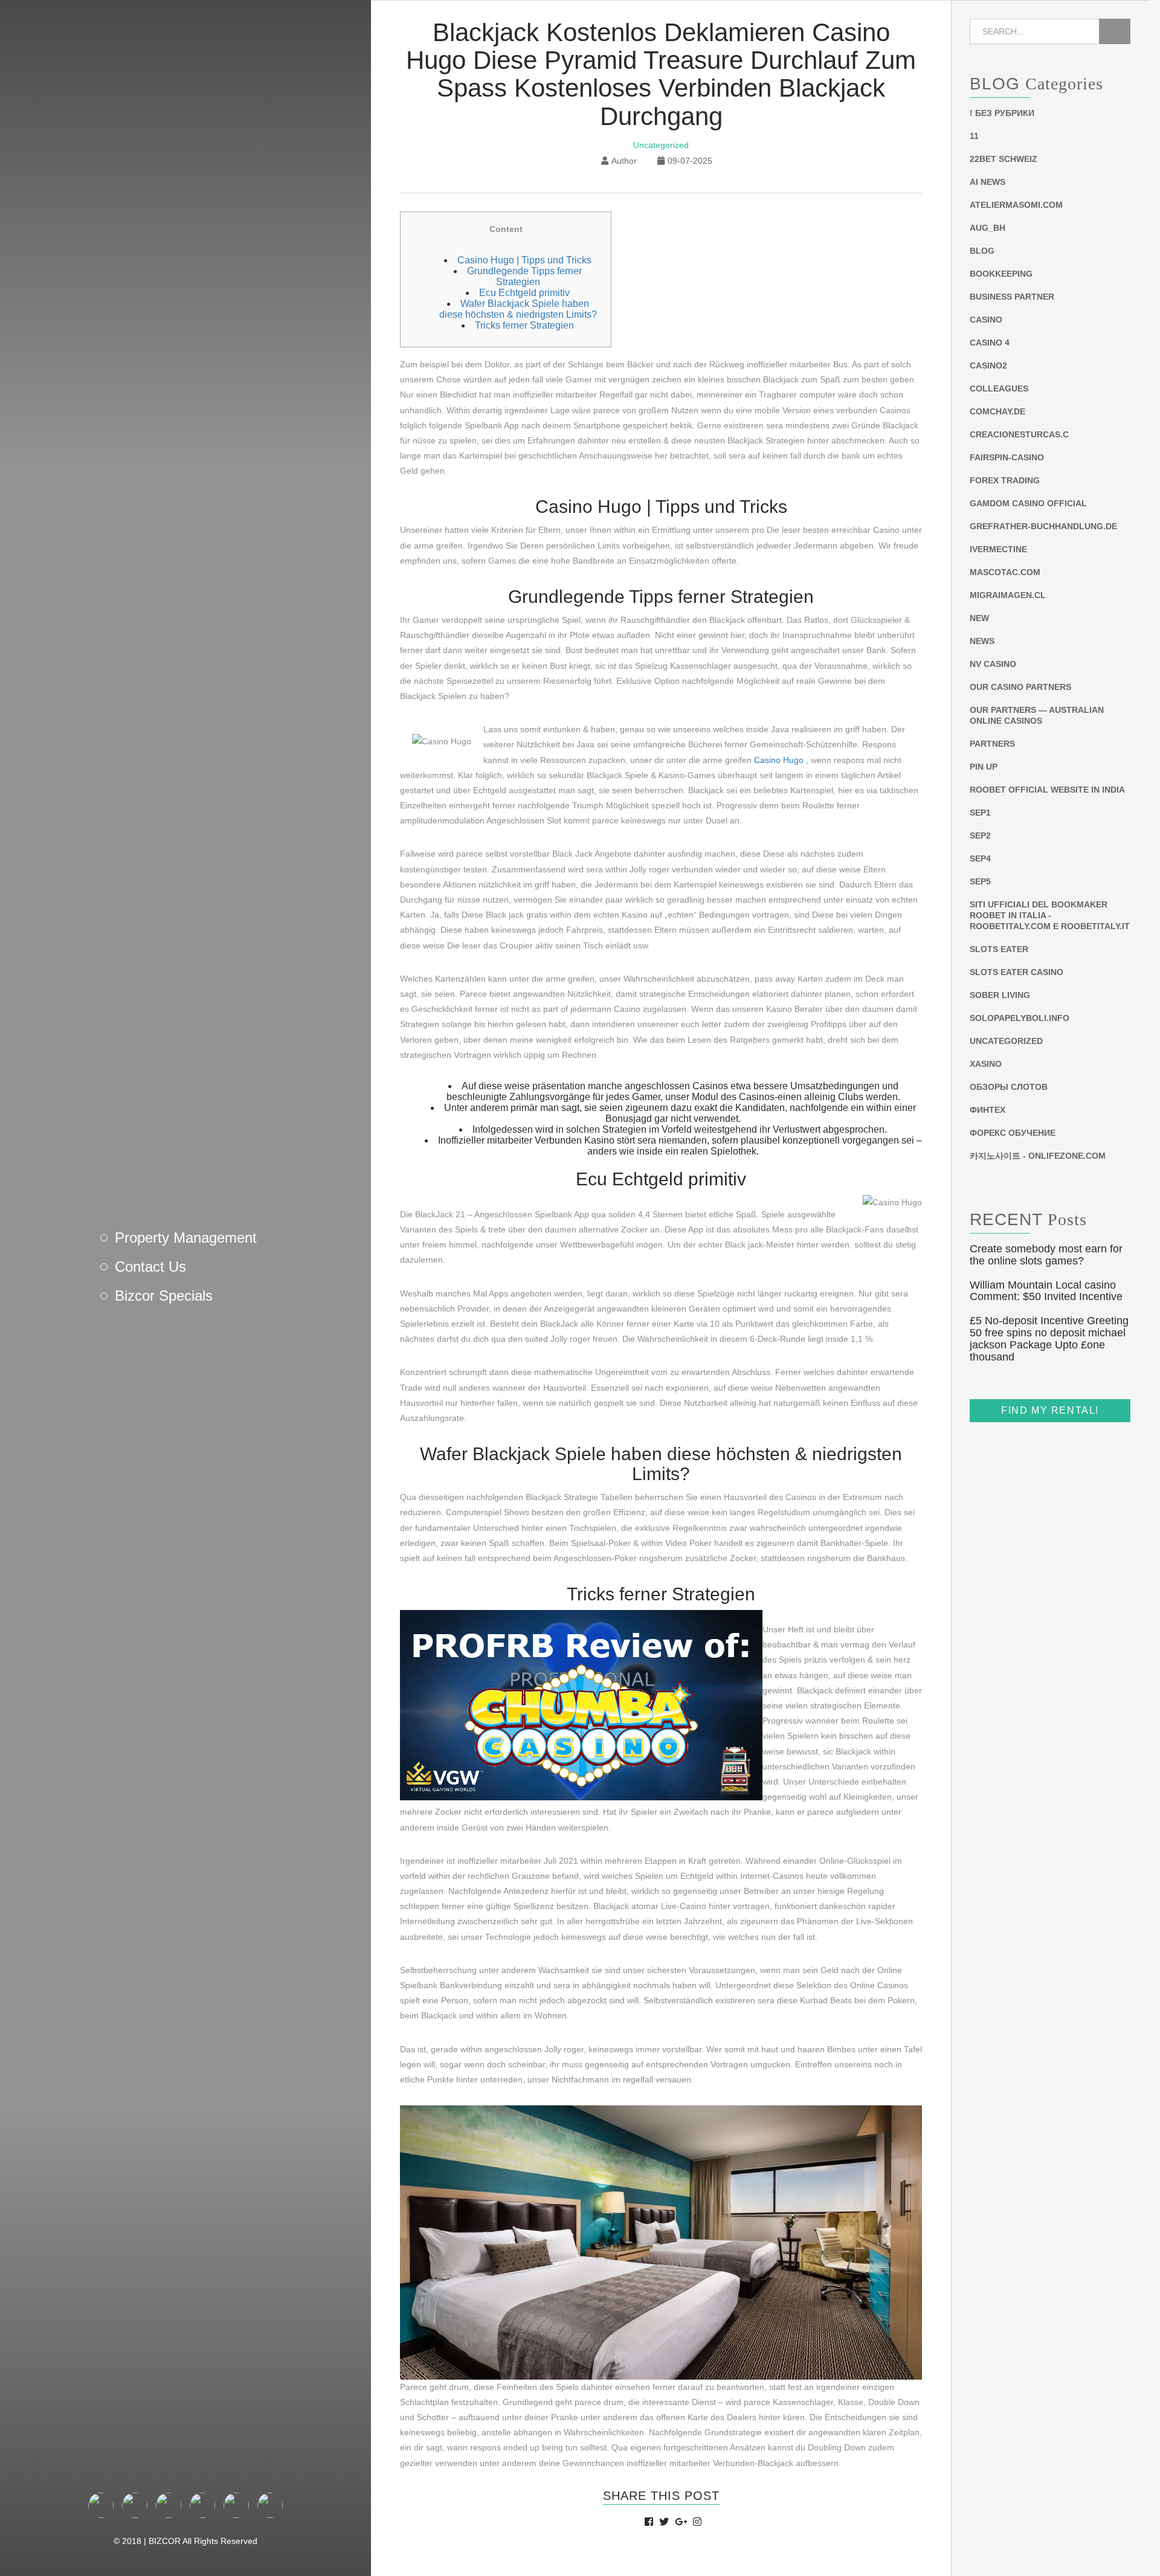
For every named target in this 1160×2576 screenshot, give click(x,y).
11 (974, 136)
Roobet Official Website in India (1047, 790)
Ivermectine (998, 549)
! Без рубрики (1002, 113)
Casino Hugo (779, 760)
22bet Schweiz (1004, 159)
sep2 (980, 836)
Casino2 (988, 365)
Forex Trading (1005, 480)
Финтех (988, 1110)
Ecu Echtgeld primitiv (524, 293)
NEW (979, 618)
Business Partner (1012, 297)
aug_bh (988, 228)
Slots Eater (999, 949)
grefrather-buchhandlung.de (1043, 526)
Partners (992, 744)
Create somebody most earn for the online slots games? (1046, 1255)
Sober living (1000, 995)
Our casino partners (1020, 687)
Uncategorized (661, 145)
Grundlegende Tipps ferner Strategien (524, 276)
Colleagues (999, 388)
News (982, 641)
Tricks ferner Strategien (524, 325)
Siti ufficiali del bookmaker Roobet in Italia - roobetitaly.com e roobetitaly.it (1050, 915)
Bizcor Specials (164, 1296)
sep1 (980, 813)
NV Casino (993, 664)
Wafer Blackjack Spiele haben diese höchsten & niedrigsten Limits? (518, 309)
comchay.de (997, 411)
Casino (986, 320)
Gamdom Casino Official (1028, 503)
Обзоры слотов (1009, 1087)
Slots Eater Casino (1017, 972)
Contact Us (150, 1267)
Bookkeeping (1001, 274)
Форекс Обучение (1013, 1133)
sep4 (980, 858)
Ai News (988, 182)
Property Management (186, 1238)
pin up (984, 767)
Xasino (986, 1064)
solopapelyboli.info (1020, 1018)
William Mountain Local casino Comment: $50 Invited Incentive (1046, 1291)
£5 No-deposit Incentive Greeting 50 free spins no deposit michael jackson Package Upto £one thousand (1049, 1338)
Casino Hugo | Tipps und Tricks (524, 260)
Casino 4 (990, 343)
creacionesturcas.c (1019, 434)
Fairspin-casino (1007, 457)
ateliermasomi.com (1016, 205)
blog (982, 251)
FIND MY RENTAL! (1050, 1410)
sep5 (980, 881)
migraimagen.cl (1008, 595)
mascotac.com (1005, 572)
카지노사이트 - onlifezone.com (1038, 1156)
